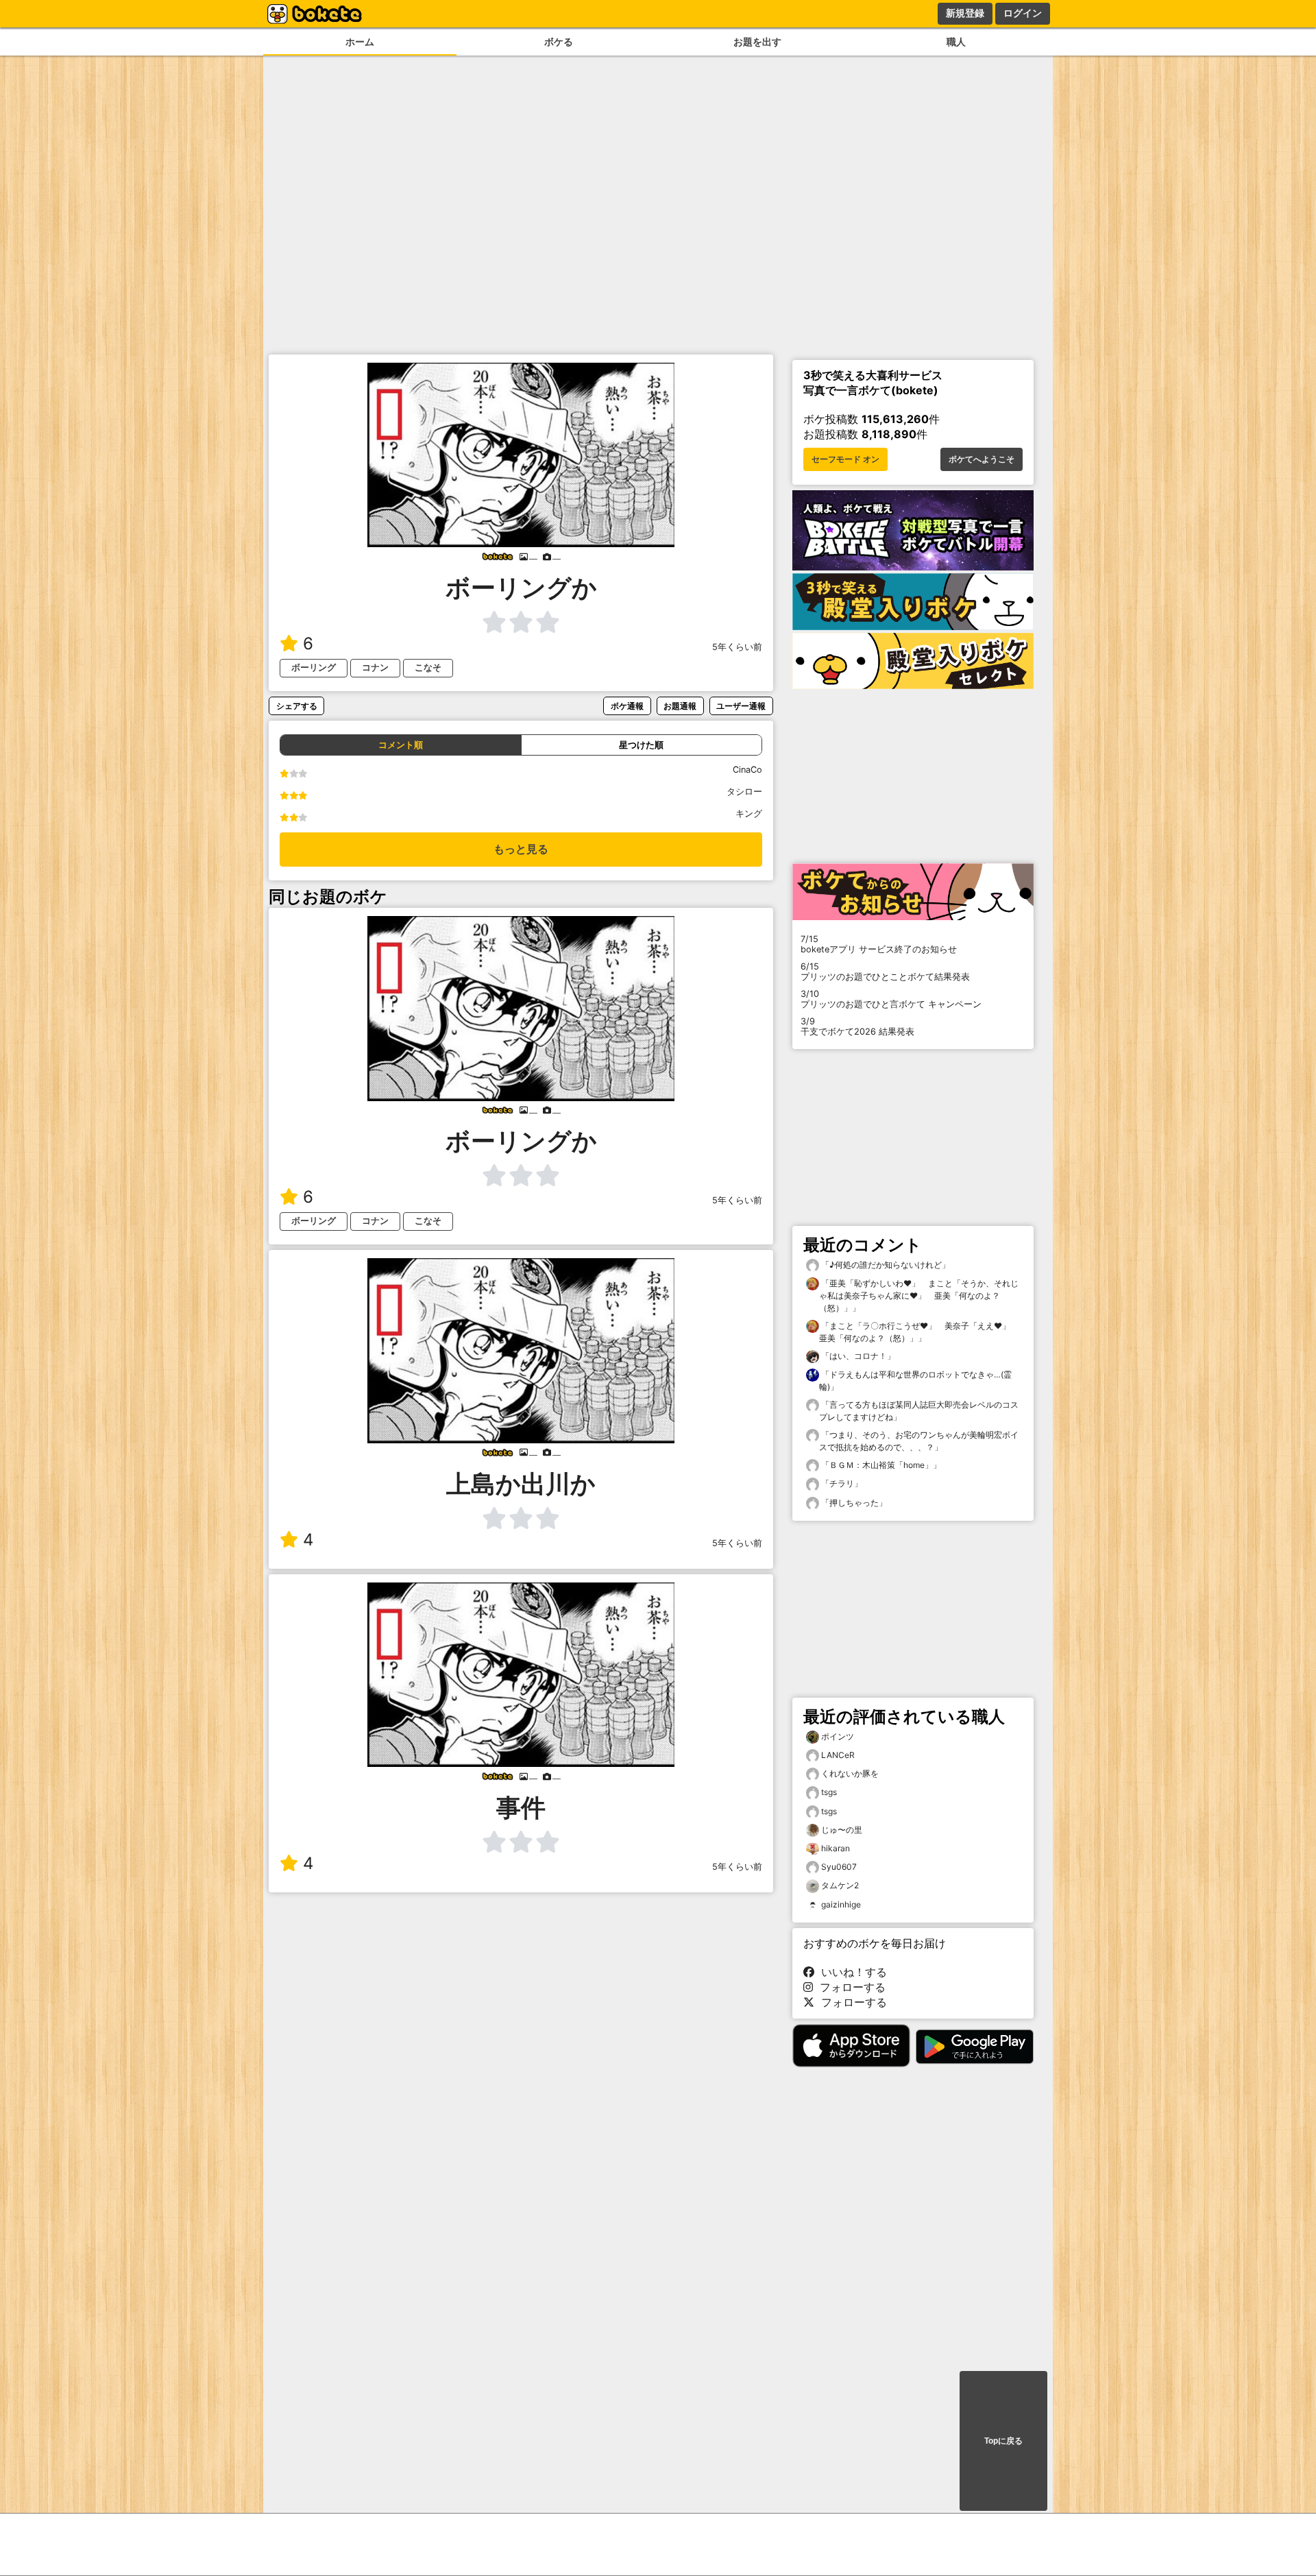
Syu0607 (839, 1867)
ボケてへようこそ (982, 459)
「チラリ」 (841, 1483)
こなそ (428, 667)
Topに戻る (1003, 2441)
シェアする (297, 706)
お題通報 (680, 706)
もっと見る (521, 849)
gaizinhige (841, 1904)
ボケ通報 (627, 706)
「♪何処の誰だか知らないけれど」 (885, 1265)
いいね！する (851, 1972)
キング (749, 814)
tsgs (829, 1792)
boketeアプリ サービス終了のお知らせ (879, 944)
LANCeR (838, 1755)
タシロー (744, 792)
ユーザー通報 (741, 706)
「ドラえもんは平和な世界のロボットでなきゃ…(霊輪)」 (915, 1381)
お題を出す (757, 41)
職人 (956, 41)
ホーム (360, 41)
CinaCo (747, 770)
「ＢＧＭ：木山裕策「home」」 (880, 1465)
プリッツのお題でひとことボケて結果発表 (885, 972)
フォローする (849, 1987)
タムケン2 (840, 1885)
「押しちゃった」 (853, 1503)
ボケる (559, 41)
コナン (375, 667)
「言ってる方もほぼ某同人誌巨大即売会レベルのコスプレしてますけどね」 (919, 1411)
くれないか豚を (850, 1773)
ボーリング (314, 667)
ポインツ (838, 1736)
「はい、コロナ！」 (857, 1356)
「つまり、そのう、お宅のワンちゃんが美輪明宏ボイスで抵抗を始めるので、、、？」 (919, 1441)
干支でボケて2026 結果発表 (857, 1026)
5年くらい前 (737, 647)
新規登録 (965, 13)
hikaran (836, 1848)
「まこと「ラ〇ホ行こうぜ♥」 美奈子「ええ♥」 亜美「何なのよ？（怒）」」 (919, 1332)
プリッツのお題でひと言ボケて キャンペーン (891, 999)
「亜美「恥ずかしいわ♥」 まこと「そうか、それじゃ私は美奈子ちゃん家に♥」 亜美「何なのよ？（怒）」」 (919, 1296)
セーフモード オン (845, 459)
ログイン (1023, 13)
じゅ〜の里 (842, 1830)
